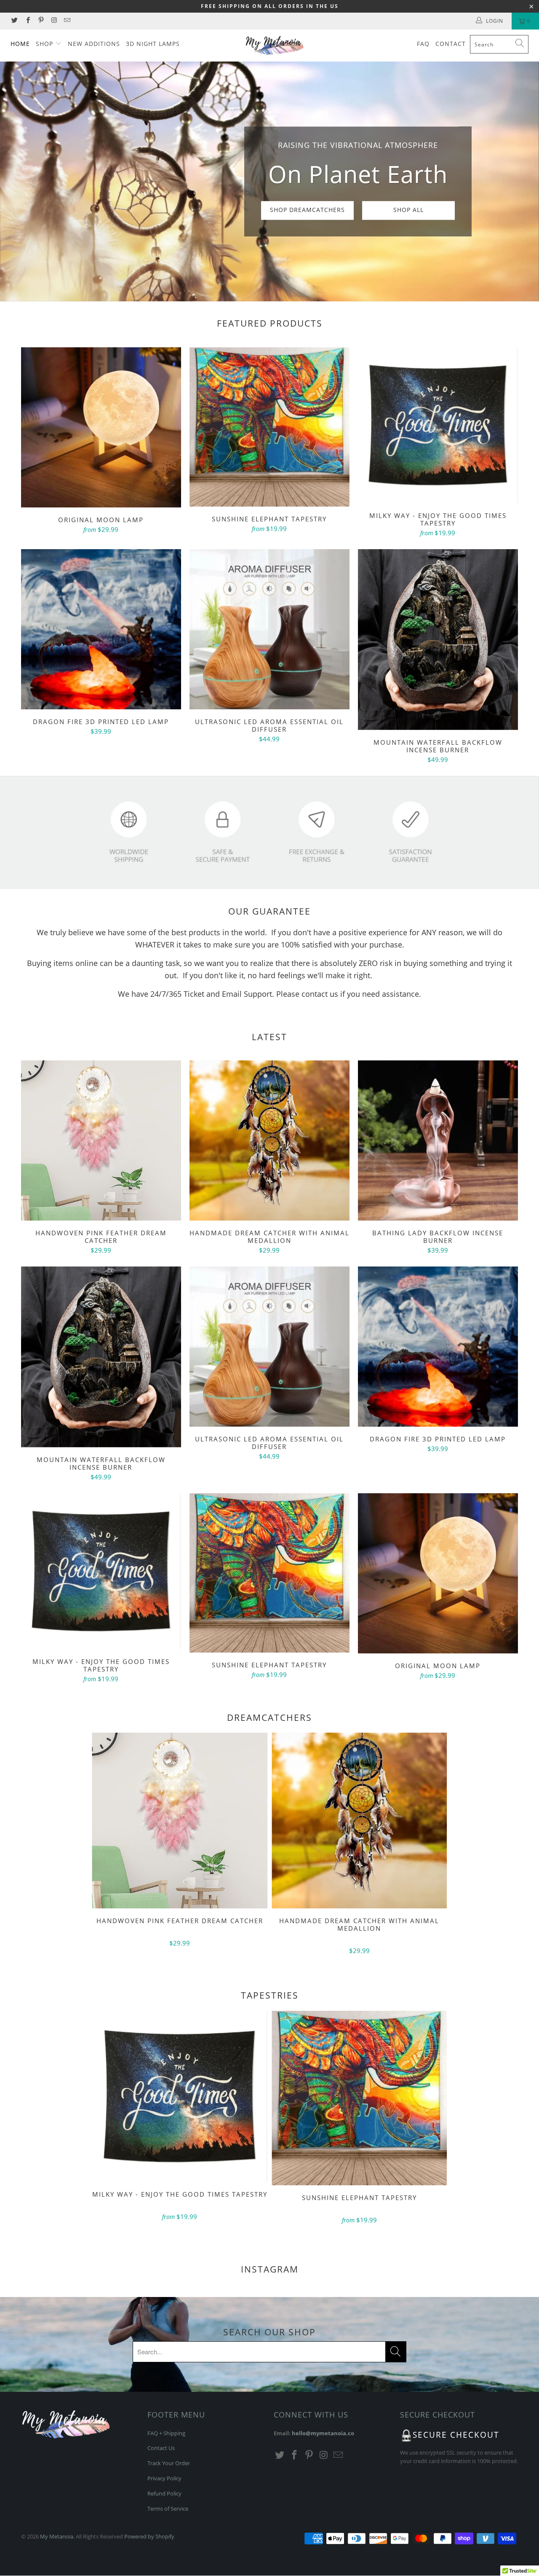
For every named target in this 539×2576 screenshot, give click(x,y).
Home (20, 44)
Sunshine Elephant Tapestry (269, 427)
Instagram (270, 2269)
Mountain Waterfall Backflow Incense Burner (438, 639)
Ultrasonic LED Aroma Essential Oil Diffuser (269, 629)
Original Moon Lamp (101, 427)
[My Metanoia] (274, 46)
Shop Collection (312, 227)
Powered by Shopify (149, 2536)
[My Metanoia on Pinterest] (41, 21)
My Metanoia (57, 2536)
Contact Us (161, 2448)
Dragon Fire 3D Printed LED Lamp (101, 629)
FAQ (423, 44)
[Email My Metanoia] (67, 21)
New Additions (94, 44)
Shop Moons (227, 227)
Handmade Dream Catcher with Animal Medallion (269, 1140)
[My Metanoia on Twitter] (14, 21)
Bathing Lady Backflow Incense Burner (438, 1140)
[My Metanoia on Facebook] (27, 21)
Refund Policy (164, 2493)
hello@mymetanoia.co (323, 2433)
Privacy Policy (164, 2478)
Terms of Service (168, 2509)
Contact (451, 44)
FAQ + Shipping (166, 2433)
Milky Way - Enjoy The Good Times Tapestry (438, 425)
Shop (45, 44)
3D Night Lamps (153, 44)
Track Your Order (169, 2463)
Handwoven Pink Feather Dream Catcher (101, 1140)
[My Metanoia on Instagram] (54, 21)
